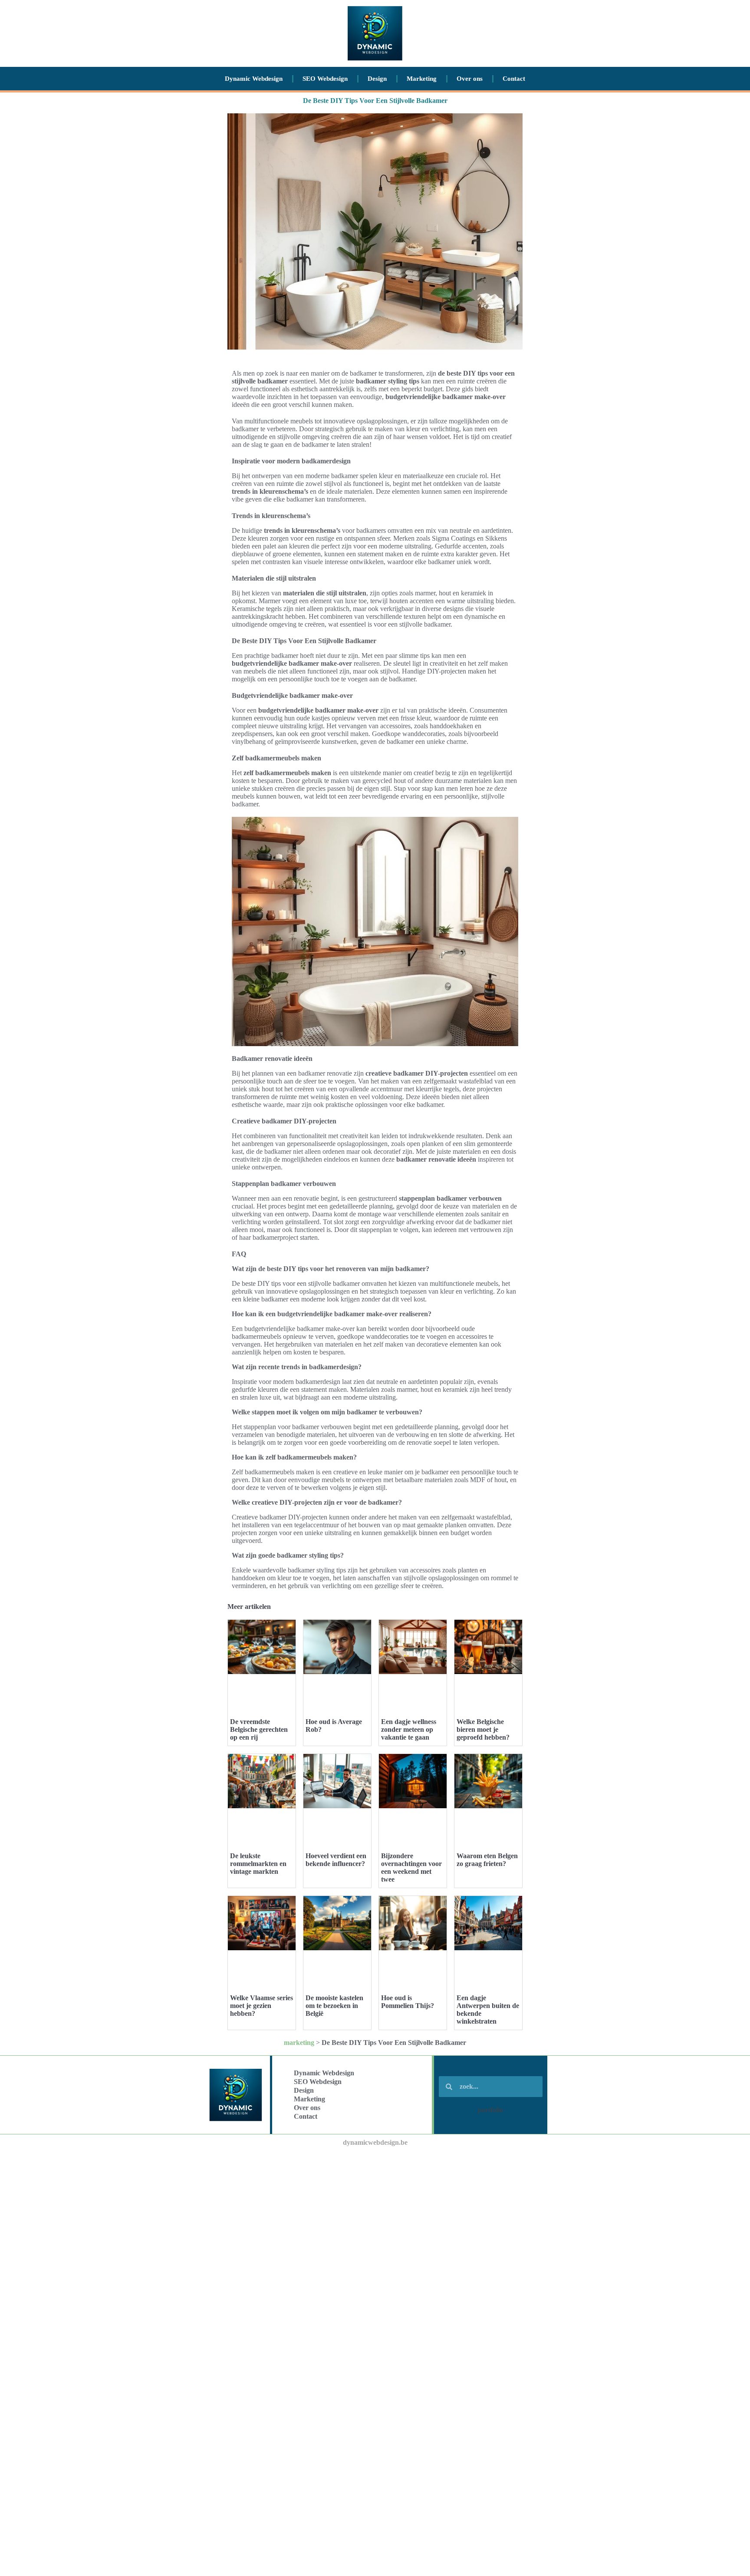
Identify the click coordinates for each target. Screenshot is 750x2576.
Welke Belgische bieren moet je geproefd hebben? (483, 1729)
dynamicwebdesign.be (375, 2142)
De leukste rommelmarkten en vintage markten (258, 1864)
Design (377, 79)
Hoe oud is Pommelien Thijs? (408, 2002)
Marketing (422, 79)
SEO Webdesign (325, 79)
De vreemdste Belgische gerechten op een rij (259, 1729)
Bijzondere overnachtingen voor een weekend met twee (411, 1868)
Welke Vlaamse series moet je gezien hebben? (262, 2006)
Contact (514, 79)
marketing (299, 2043)
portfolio (490, 2110)
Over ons (470, 79)
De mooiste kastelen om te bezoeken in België (334, 2006)
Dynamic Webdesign (254, 79)
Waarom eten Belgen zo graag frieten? (487, 1860)
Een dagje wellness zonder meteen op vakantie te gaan (409, 1729)
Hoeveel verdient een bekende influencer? (336, 1860)
